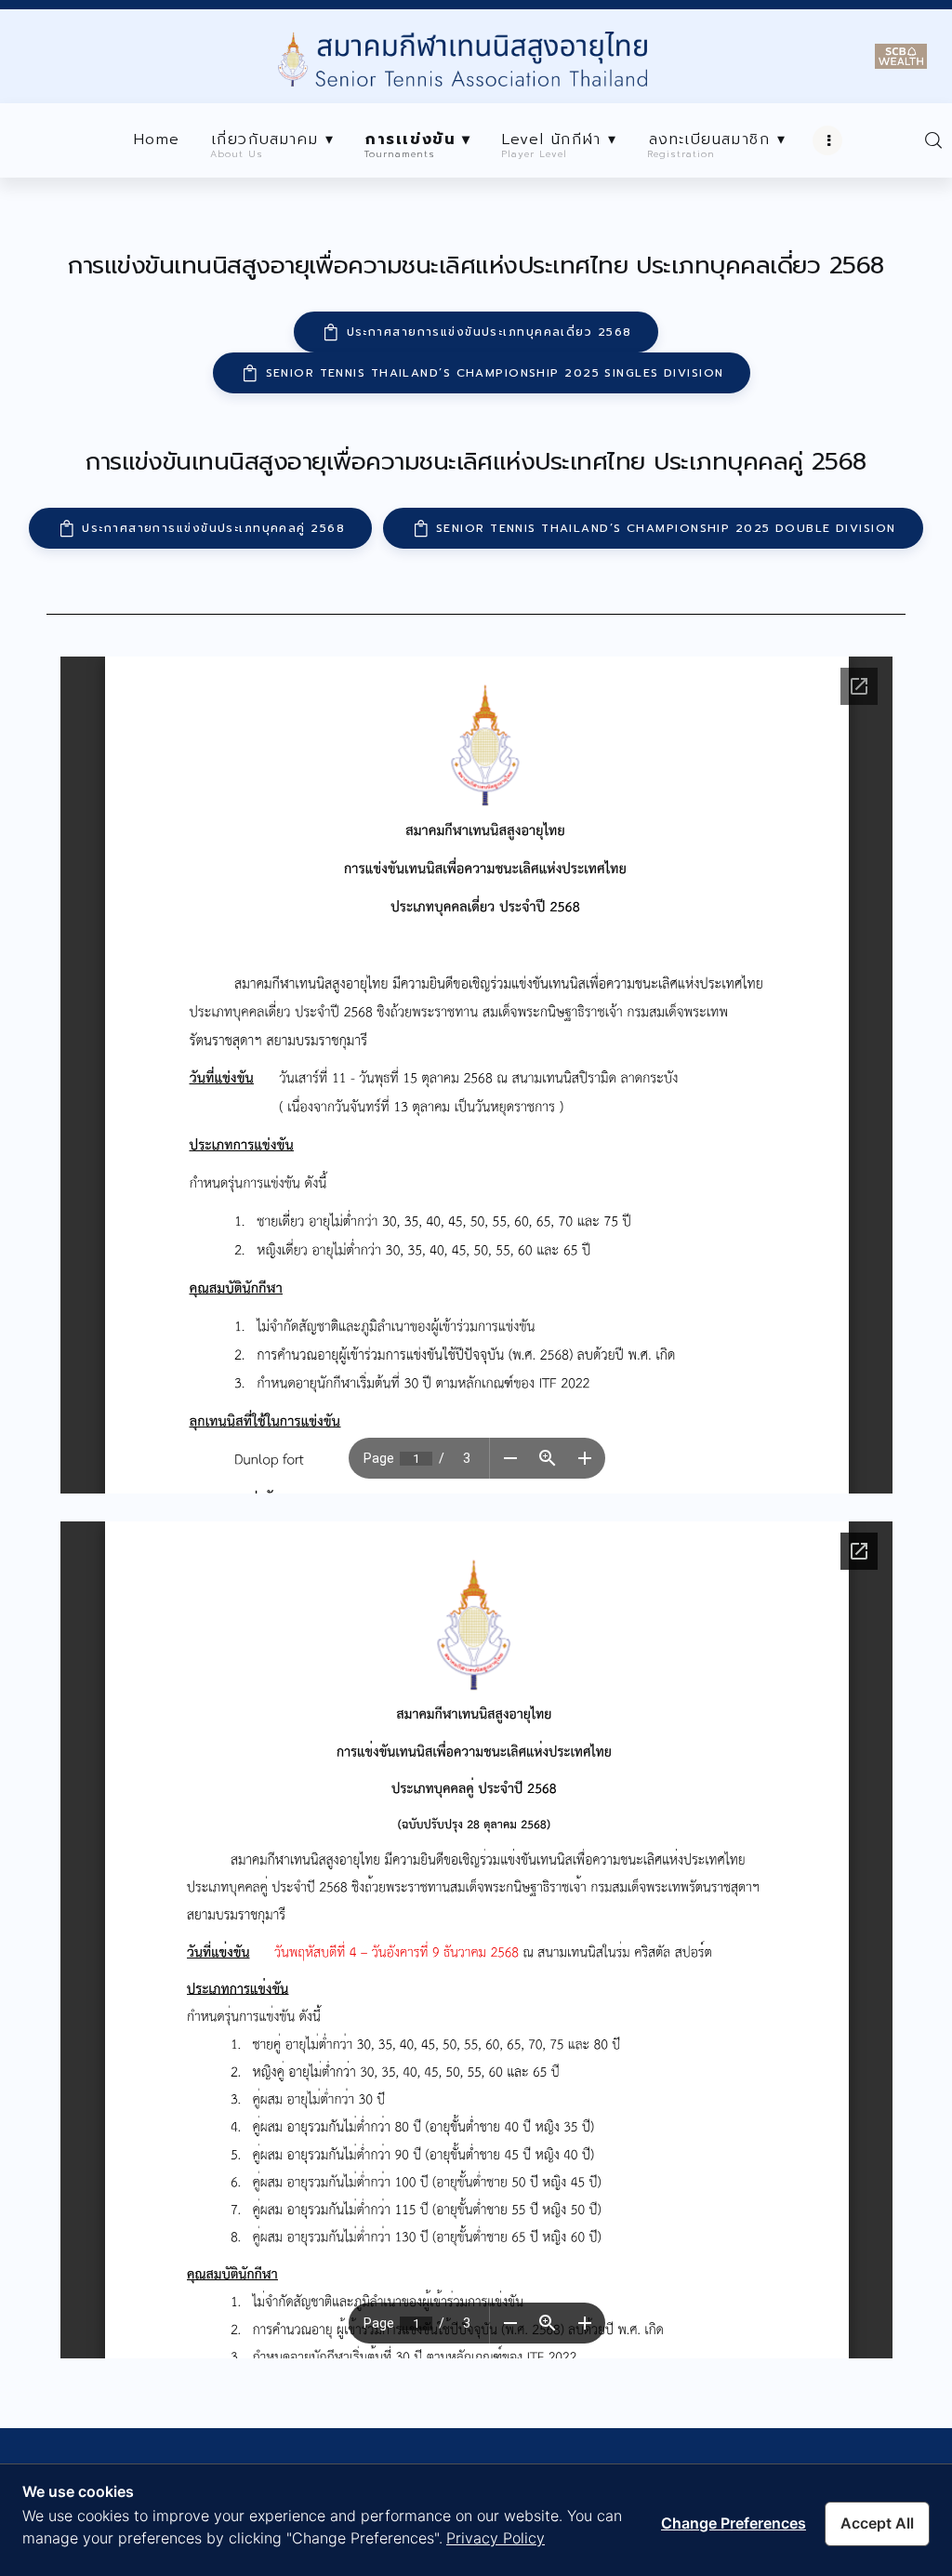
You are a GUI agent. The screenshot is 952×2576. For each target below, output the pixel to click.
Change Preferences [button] (734, 2523)
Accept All (877, 2523)
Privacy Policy (496, 2538)
